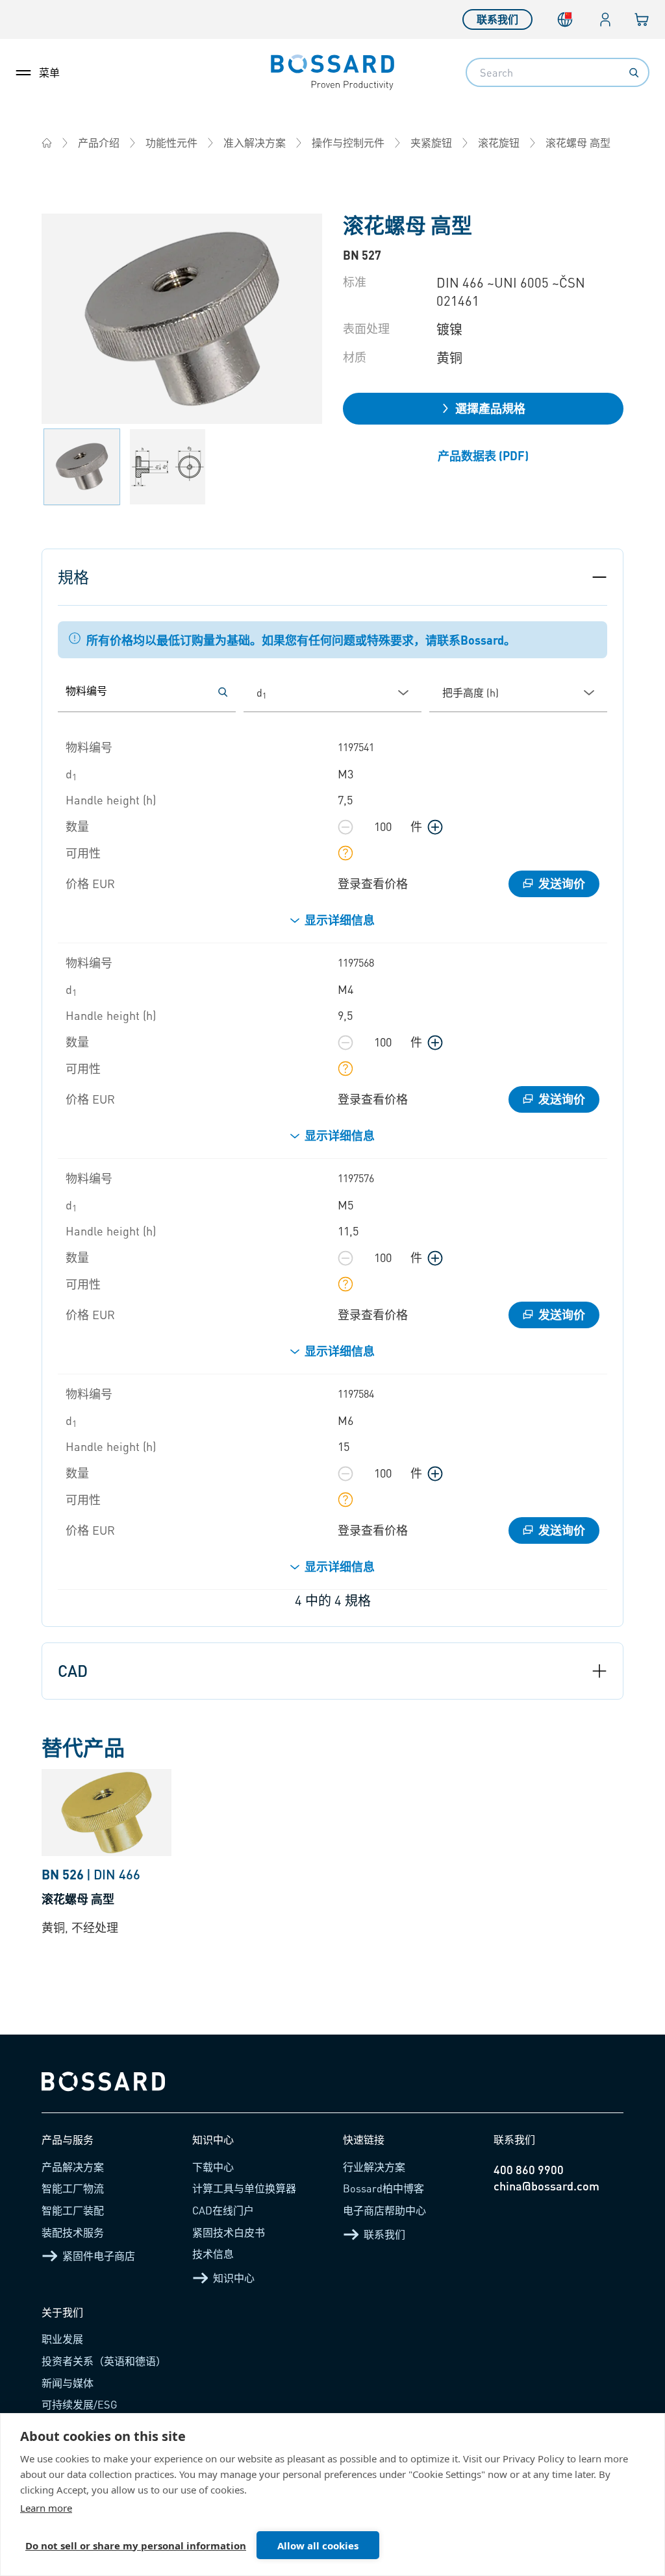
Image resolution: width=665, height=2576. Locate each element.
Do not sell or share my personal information (136, 2545)
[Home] (47, 143)
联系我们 (497, 19)
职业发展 (62, 2339)
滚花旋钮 (499, 142)
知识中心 (234, 2278)
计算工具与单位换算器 (244, 2188)
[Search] (634, 73)
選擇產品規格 (490, 408)
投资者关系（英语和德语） (104, 2361)
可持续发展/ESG (80, 2404)
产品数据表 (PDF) (483, 455)
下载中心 (213, 2167)
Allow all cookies (318, 2545)
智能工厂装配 (73, 2210)
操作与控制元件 (348, 142)
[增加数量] (435, 827)
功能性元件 (171, 142)
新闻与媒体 (68, 2383)
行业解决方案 (374, 2167)
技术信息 (213, 2254)
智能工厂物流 (73, 2188)
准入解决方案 (255, 142)
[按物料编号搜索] (223, 692)
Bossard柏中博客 (383, 2188)
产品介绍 (99, 142)
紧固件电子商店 (99, 2256)
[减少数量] (345, 827)
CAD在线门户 (223, 2210)
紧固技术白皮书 (229, 2232)
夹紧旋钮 (431, 142)
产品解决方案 (73, 2167)
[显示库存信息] (345, 853)
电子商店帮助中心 (384, 2210)
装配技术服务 (73, 2232)
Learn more (46, 2508)
